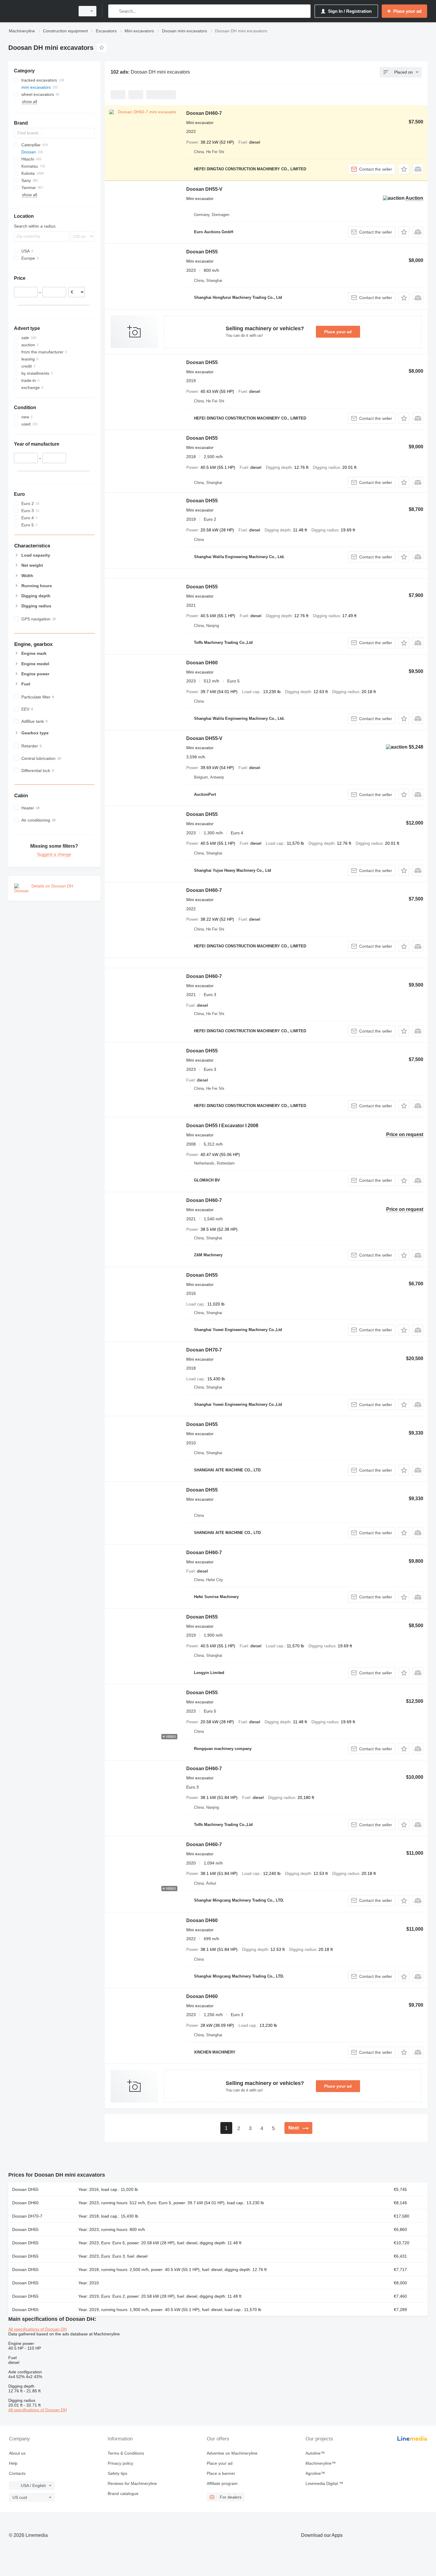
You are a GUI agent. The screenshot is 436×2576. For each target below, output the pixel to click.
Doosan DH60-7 (204, 113)
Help (13, 2463)
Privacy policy (120, 2463)
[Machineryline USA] (40, 11)
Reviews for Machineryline (132, 2483)
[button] (404, 169)
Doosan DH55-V (204, 189)
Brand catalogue (123, 2494)
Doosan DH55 (202, 252)
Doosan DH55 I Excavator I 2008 (222, 1126)
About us (17, 2453)
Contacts (17, 2473)
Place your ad (338, 332)
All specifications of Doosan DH (38, 2329)
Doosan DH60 (202, 663)
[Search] (114, 11)
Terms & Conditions (126, 2453)
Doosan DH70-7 (204, 1350)
